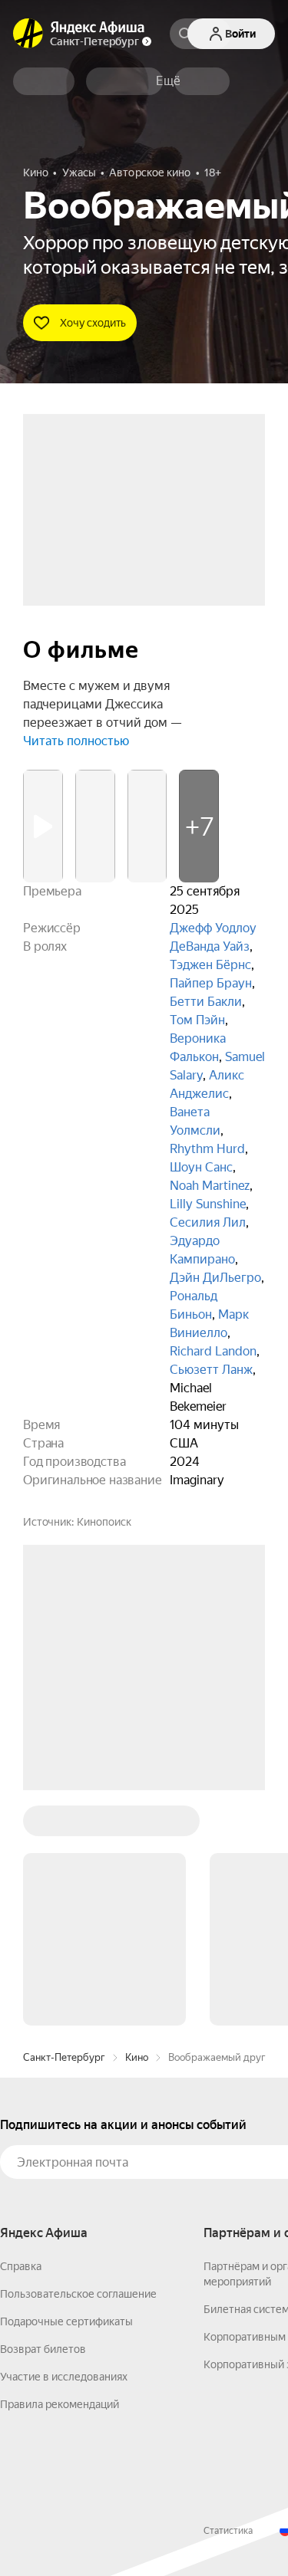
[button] (168, 81)
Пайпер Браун (211, 983)
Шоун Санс (201, 1167)
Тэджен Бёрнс (210, 965)
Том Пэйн (197, 1020)
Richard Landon (213, 1351)
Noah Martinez (210, 1186)
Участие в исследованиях (64, 2144)
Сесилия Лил (208, 1222)
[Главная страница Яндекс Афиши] (28, 34)
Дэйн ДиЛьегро (215, 1278)
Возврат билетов (43, 2117)
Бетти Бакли (206, 1002)
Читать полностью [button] (76, 741)
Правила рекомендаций (60, 2172)
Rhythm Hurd (207, 1149)
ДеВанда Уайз (210, 946)
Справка (21, 2034)
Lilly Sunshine (208, 1204)
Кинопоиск (104, 1522)
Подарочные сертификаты (66, 2089)
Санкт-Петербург (64, 1825)
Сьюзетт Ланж (211, 1370)
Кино (137, 1825)
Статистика (228, 2298)
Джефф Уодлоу (213, 928)
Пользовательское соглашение (78, 2062)
